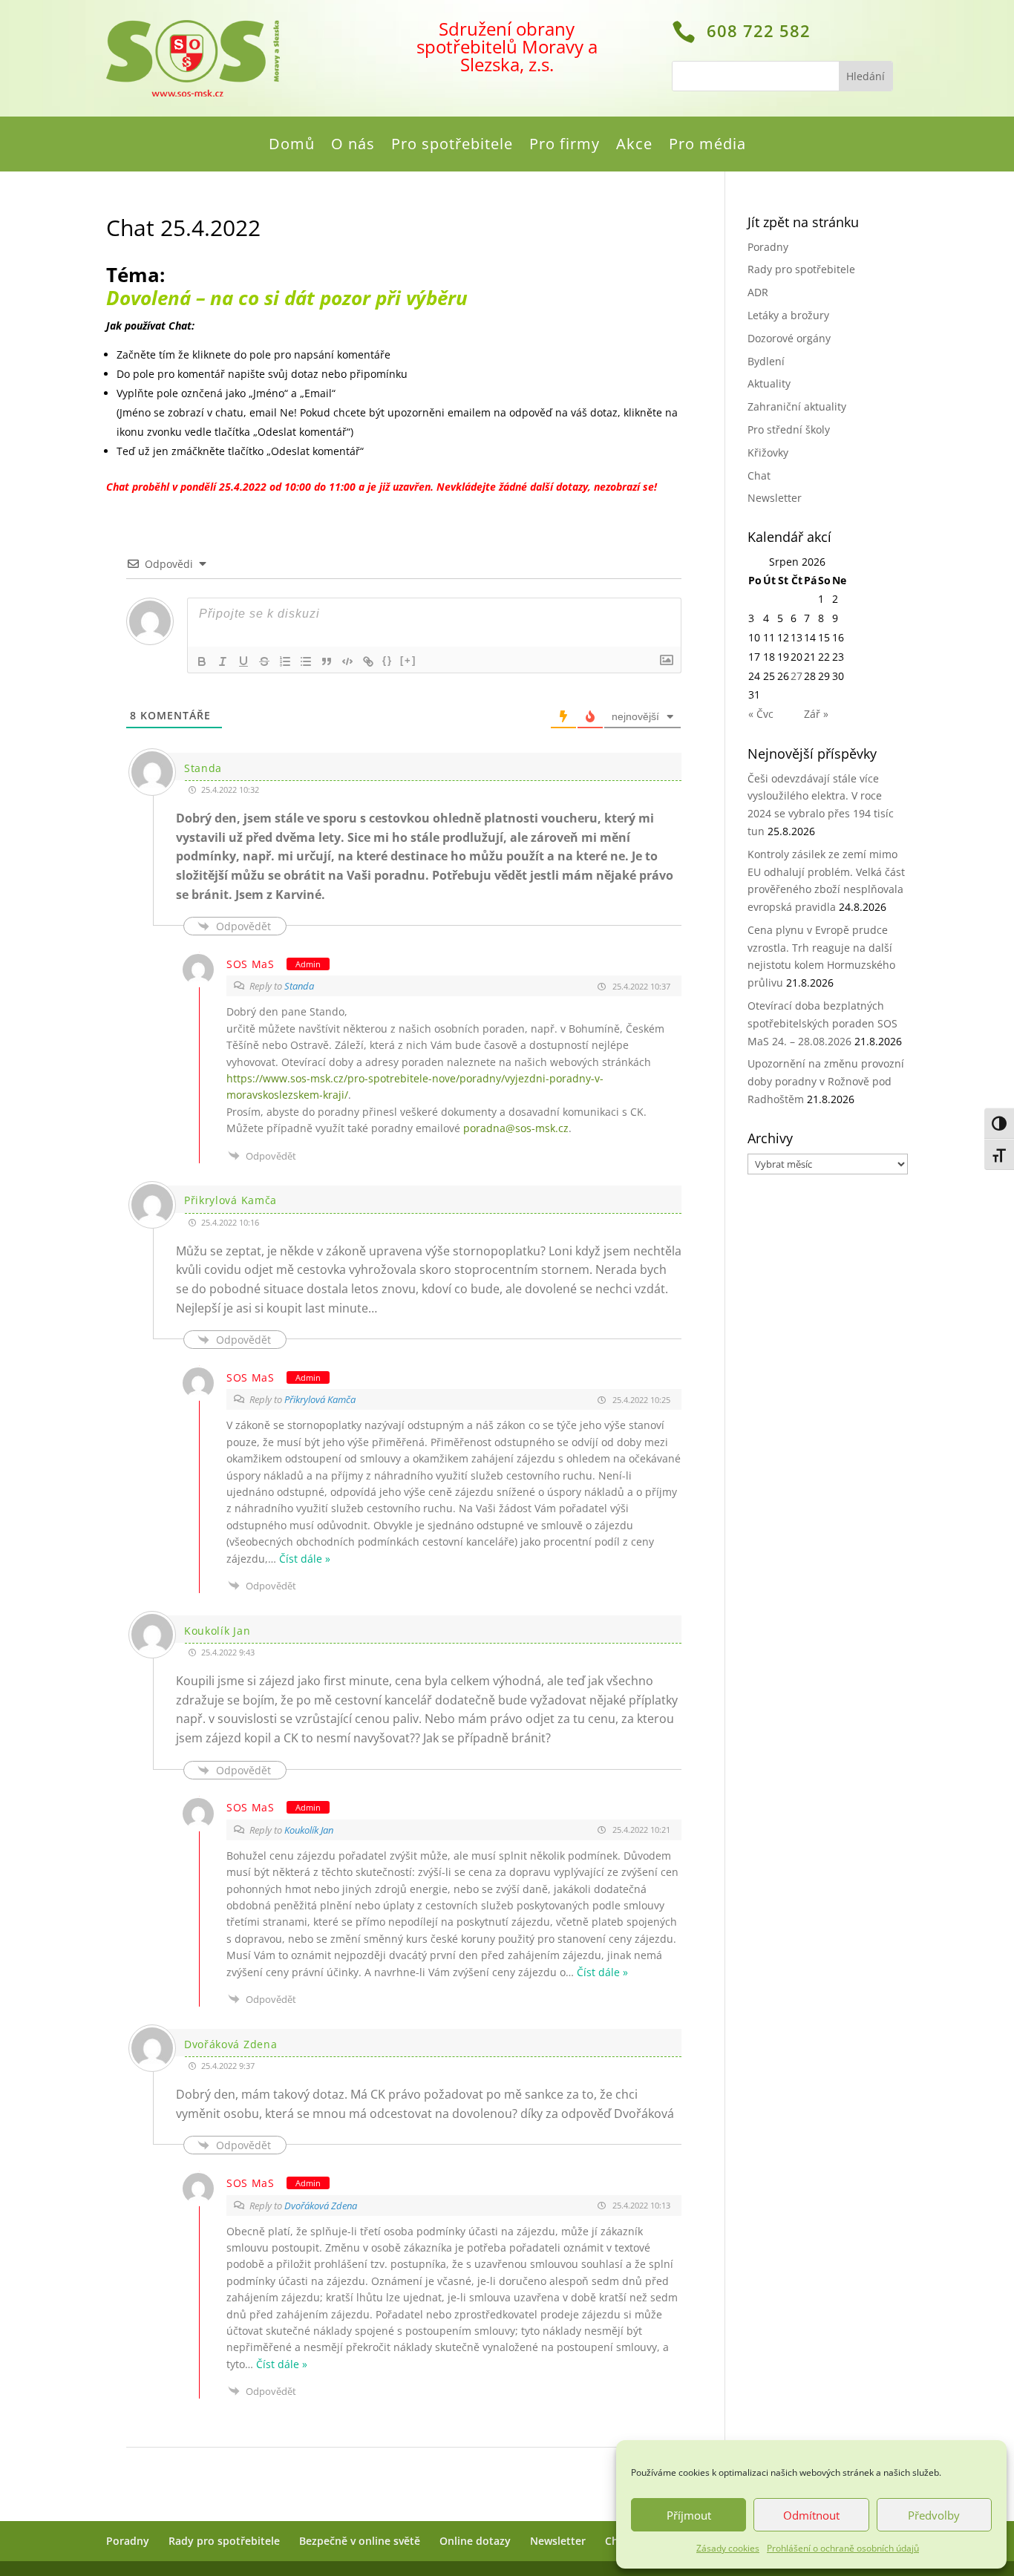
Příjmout (689, 2515)
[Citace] (327, 661)
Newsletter (775, 498)
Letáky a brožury (788, 315)
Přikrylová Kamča (320, 1399)
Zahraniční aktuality (797, 406)
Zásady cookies (728, 2548)
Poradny (768, 247)
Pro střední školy (789, 429)
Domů (292, 146)
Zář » (816, 714)
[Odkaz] (368, 661)
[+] (408, 660)
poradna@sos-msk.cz (516, 1128)
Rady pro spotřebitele (801, 269)
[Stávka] (264, 661)
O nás (353, 146)
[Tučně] (202, 661)
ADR (758, 292)
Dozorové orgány (789, 338)
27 (797, 676)
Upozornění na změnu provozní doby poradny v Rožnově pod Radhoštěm (826, 1081)
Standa (299, 986)
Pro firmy (565, 146)
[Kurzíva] (223, 661)
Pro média (707, 146)
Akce (634, 146)
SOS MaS (251, 964)
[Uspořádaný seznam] (285, 661)
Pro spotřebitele (452, 146)
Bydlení (766, 361)
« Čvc (761, 714)
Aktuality (769, 383)
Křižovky (768, 452)
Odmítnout (811, 2515)
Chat (759, 475)
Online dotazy (475, 2541)
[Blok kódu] (347, 661)
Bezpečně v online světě (360, 2541)
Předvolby (934, 2515)
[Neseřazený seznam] (306, 661)
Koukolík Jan (309, 1830)
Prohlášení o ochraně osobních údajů (843, 2548)
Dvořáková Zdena (321, 2206)
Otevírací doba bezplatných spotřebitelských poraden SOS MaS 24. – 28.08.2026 (822, 1023)
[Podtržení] (243, 661)
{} (387, 660)
